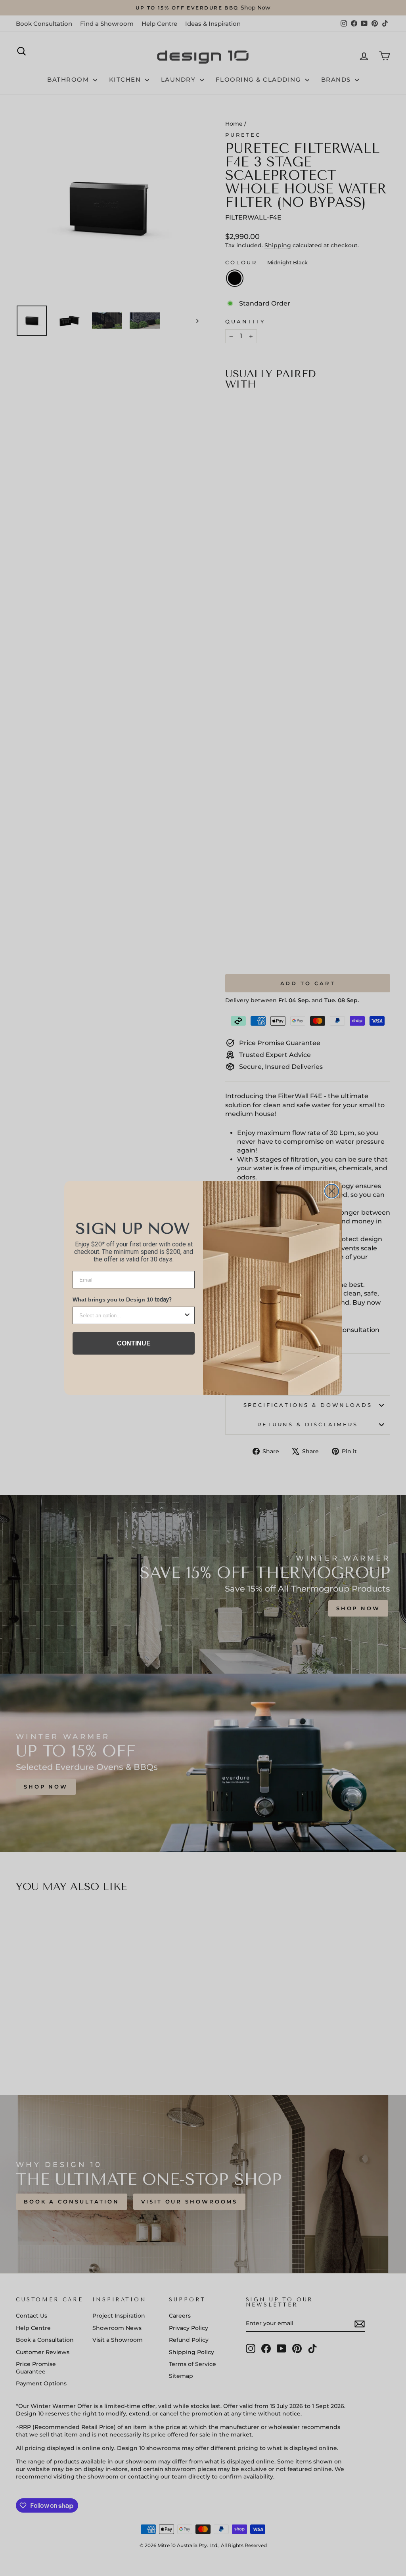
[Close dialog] (332, 1191)
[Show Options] (187, 1315)
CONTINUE (134, 1343)
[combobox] (131, 1315)
